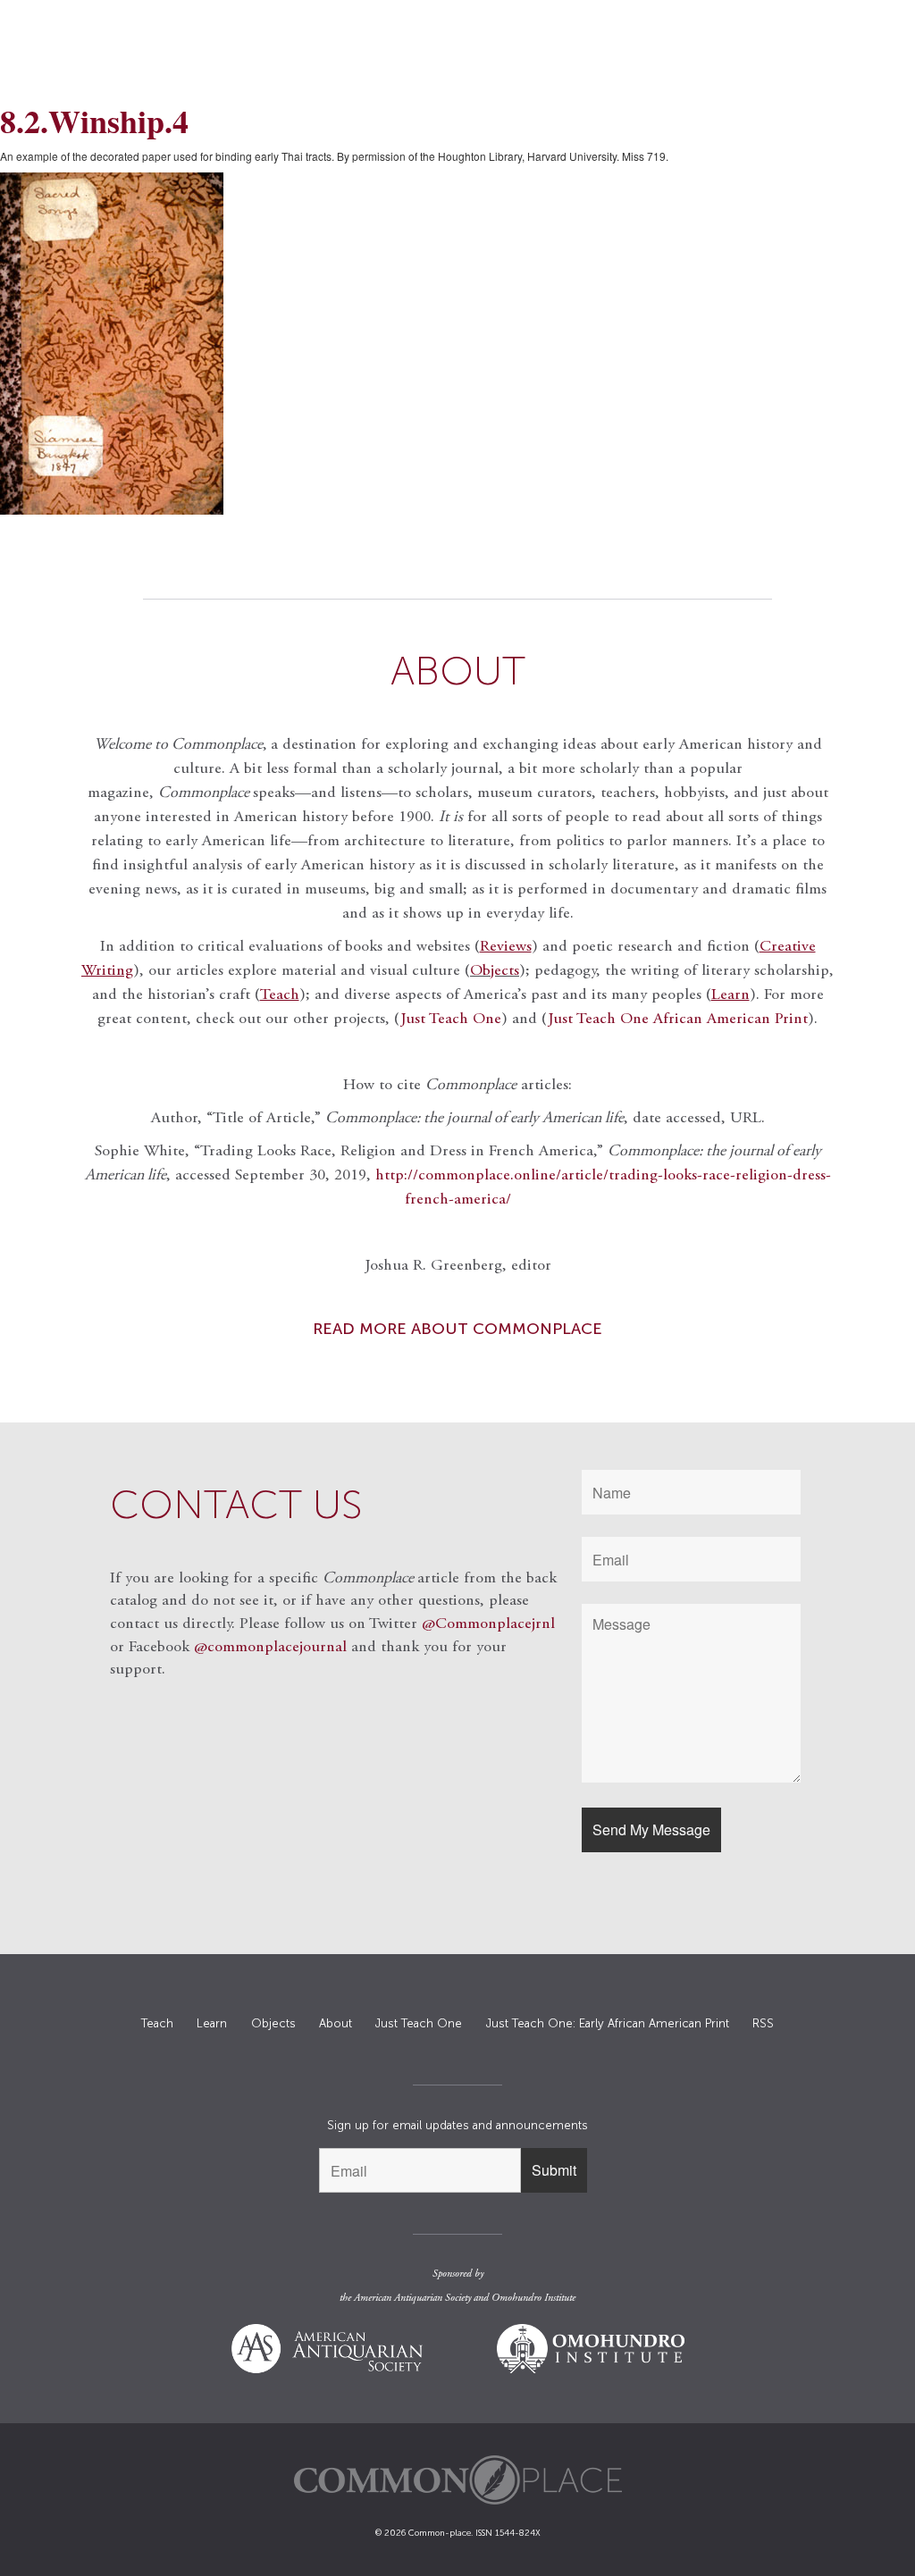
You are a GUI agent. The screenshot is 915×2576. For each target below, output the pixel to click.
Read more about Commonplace (457, 1329)
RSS (763, 2023)
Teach (157, 2023)
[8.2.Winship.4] (457, 344)
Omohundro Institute (533, 2298)
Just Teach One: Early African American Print (608, 2023)
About (336, 2023)
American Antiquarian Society (412, 2298)
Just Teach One (451, 1019)
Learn (212, 2023)
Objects (495, 971)
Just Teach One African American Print (678, 1019)
